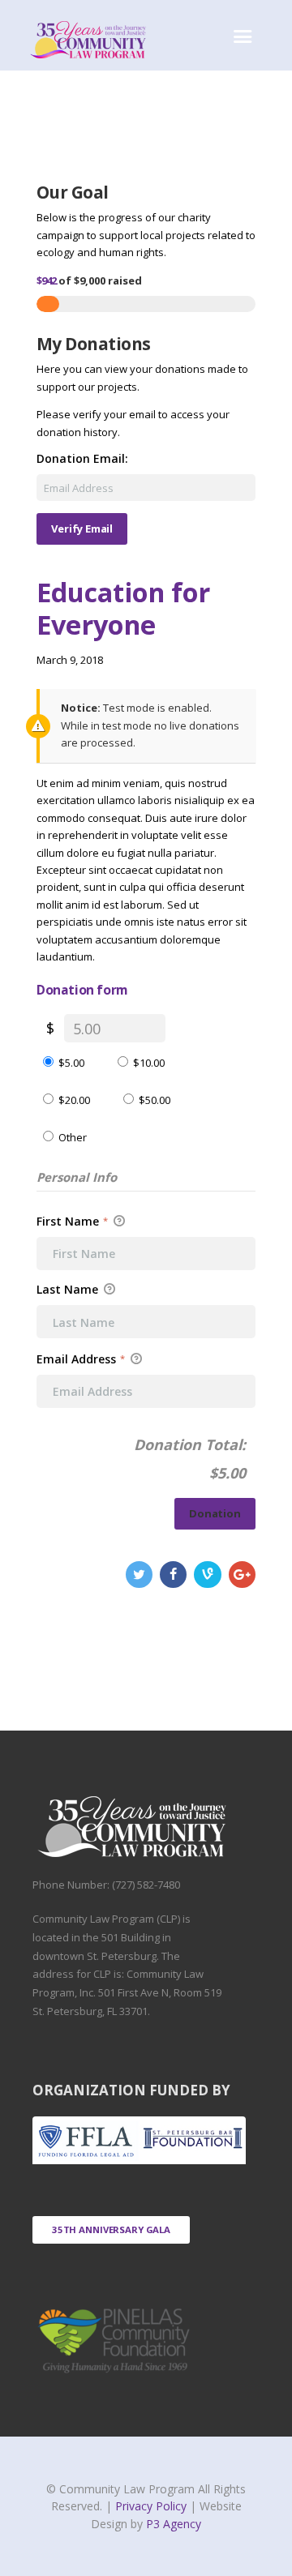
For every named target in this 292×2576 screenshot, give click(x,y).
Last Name (69, 1290)
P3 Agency (174, 2524)
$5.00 (71, 1063)
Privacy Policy (152, 2506)
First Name (72, 1221)
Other (73, 1137)
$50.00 (155, 1100)
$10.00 (149, 1063)
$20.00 (74, 1100)
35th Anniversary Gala (111, 2229)
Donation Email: (82, 459)
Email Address (81, 1359)
